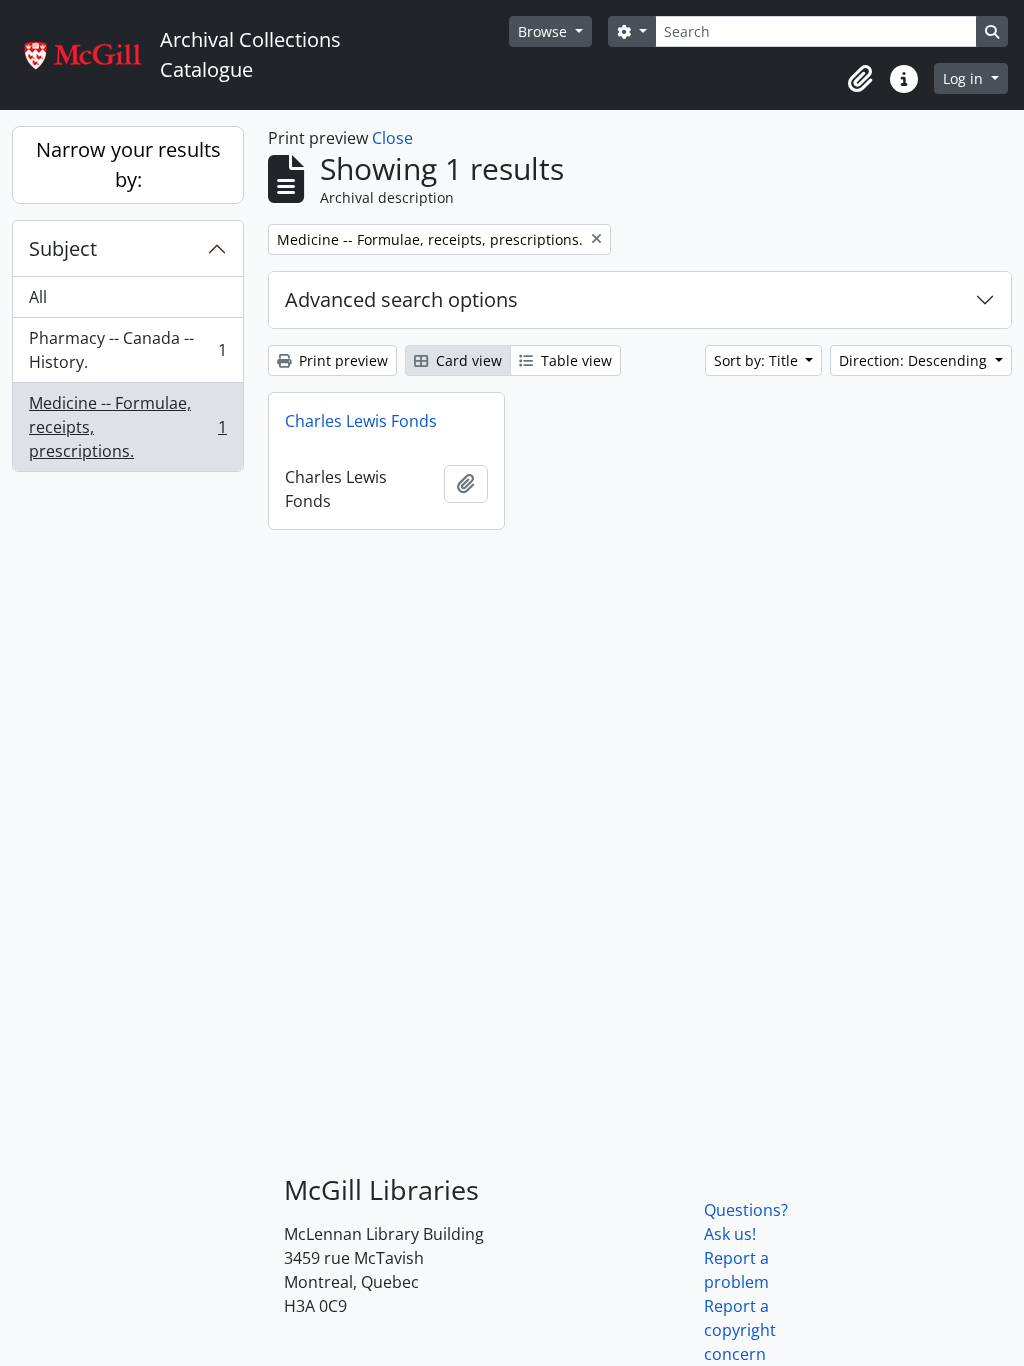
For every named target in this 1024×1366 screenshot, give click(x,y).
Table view (574, 360)
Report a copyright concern (740, 1330)
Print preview (341, 360)
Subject (63, 248)
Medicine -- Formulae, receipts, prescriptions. (127, 427)
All (38, 297)
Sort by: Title (758, 360)
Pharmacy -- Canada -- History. (127, 350)
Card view (467, 360)
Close (392, 138)
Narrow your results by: (128, 164)
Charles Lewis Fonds (361, 421)
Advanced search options (401, 299)
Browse (544, 31)
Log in (965, 78)
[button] (860, 79)
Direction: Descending (915, 360)
